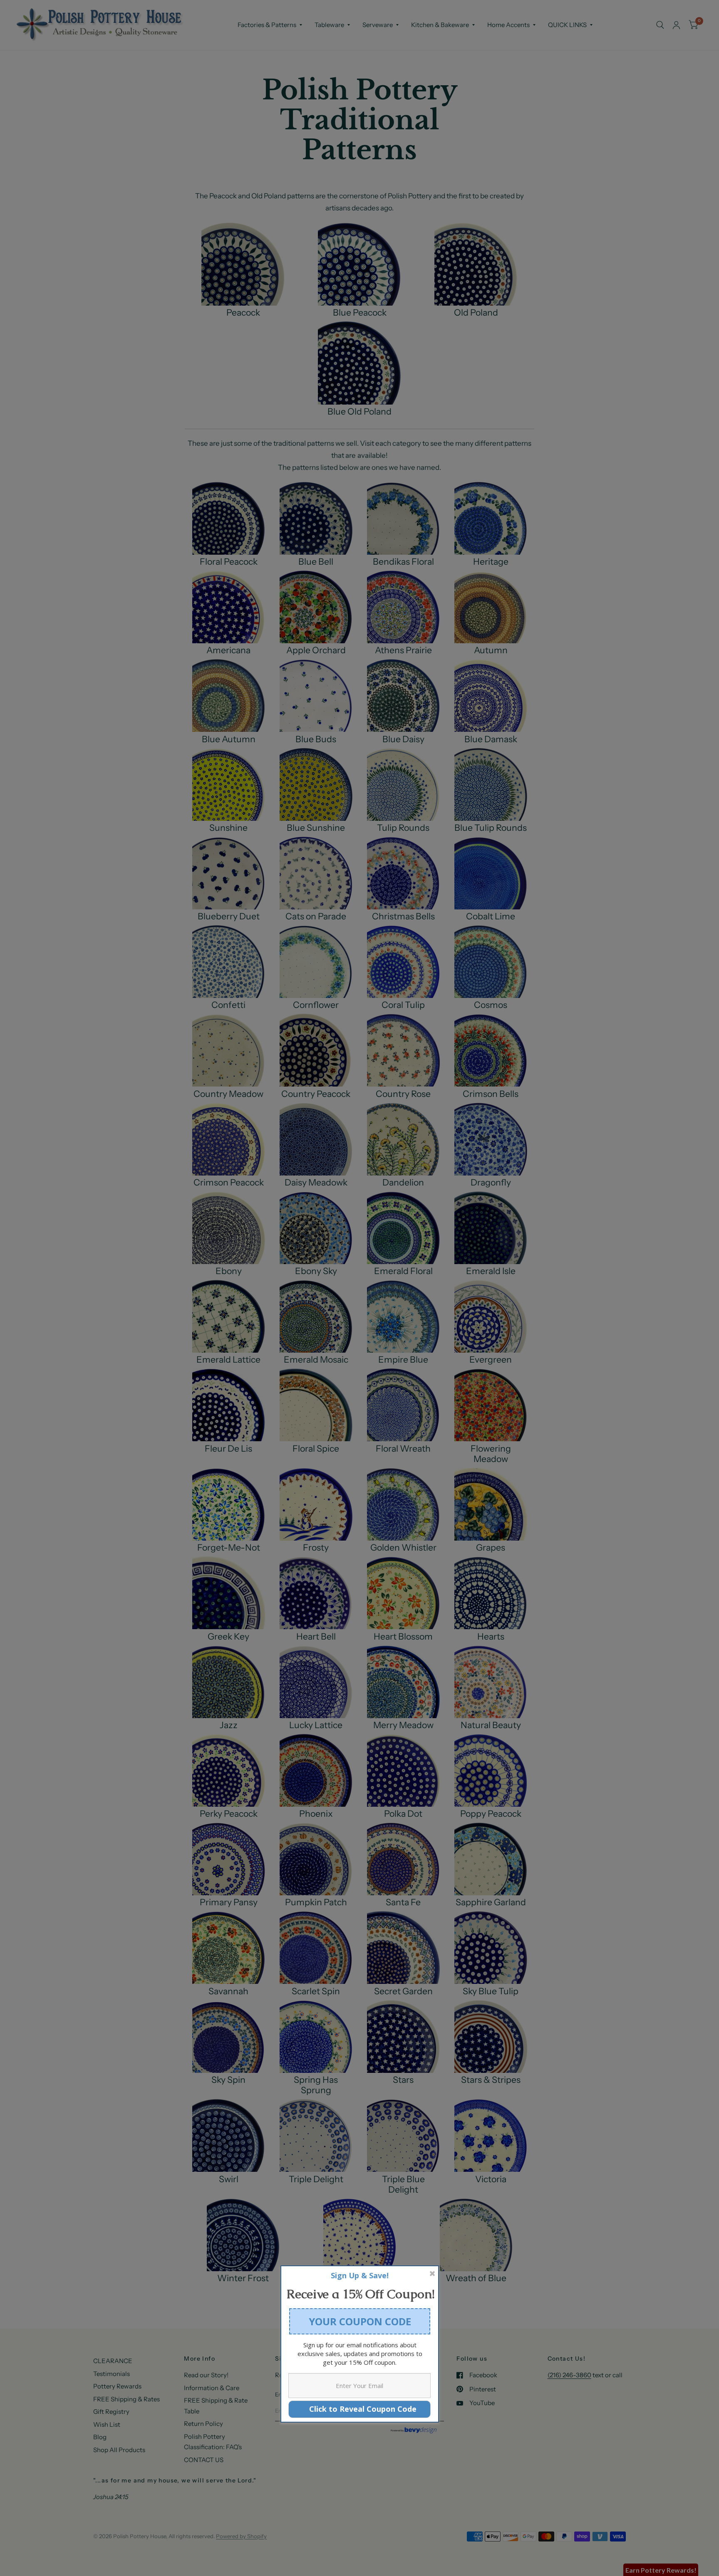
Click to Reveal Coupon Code (360, 2409)
